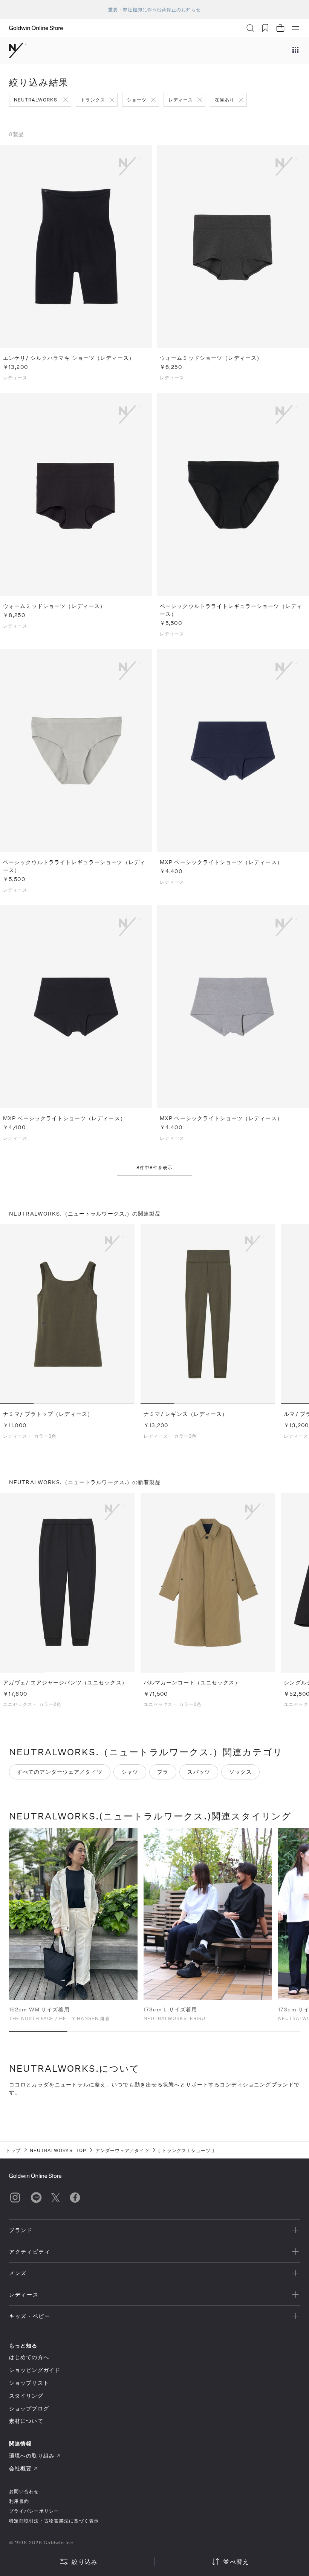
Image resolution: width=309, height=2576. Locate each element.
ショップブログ (29, 2408)
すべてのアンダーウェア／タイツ (60, 1772)
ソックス (240, 1772)
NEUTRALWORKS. (36, 100)
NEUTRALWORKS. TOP (58, 2150)
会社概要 (20, 2468)
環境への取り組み (32, 2455)
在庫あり (225, 100)
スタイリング (26, 2396)
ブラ (163, 1772)
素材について (26, 2421)
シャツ (130, 1772)
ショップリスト (29, 2383)
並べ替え (236, 2561)
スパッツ (199, 1772)
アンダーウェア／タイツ (122, 2150)
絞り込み (85, 2561)
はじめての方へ (29, 2357)
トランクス (93, 100)
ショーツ (137, 100)
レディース (181, 100)
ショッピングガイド (35, 2370)
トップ (13, 2150)
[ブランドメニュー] (295, 51)
